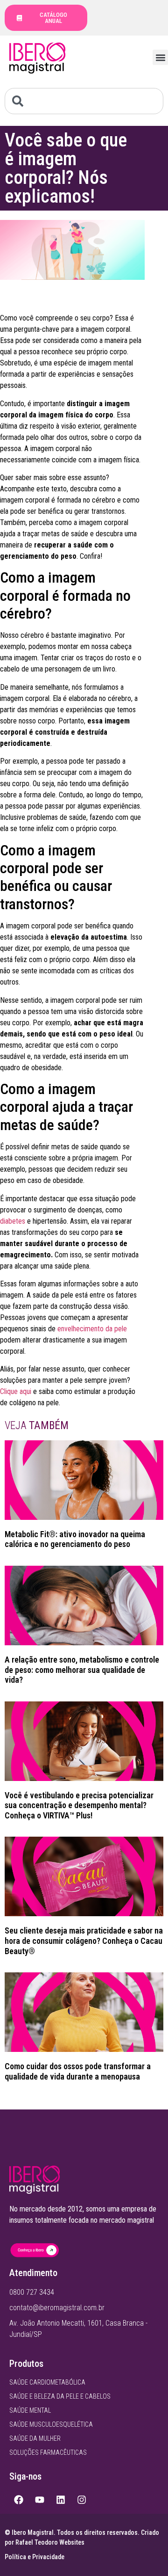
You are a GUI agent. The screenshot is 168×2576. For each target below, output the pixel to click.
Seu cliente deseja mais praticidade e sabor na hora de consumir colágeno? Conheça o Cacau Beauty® (84, 1941)
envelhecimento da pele (92, 1329)
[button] (160, 57)
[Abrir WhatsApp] (145, 2552)
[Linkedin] (61, 2500)
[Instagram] (82, 2500)
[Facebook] (19, 2500)
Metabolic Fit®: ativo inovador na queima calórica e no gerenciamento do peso (75, 1539)
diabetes (13, 1221)
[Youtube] (40, 2500)
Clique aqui (16, 1391)
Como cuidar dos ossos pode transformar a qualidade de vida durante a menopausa (78, 2071)
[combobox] (84, 101)
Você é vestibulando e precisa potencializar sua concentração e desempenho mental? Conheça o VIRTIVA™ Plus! (79, 1805)
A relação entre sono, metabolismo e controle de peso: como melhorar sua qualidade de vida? (82, 1670)
